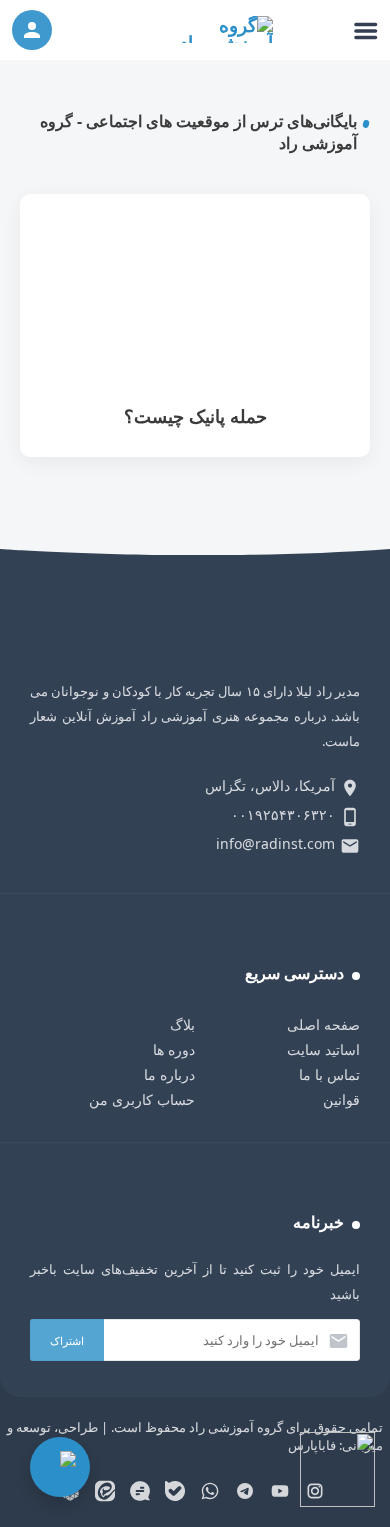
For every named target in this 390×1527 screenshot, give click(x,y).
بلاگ (182, 1024)
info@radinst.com (275, 843)
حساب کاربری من (142, 1099)
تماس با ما (329, 1074)
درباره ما (169, 1074)
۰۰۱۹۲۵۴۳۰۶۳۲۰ (283, 814)
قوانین (341, 1099)
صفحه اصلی (323, 1024)
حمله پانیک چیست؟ (195, 325)
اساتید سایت (323, 1049)
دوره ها (174, 1049)
